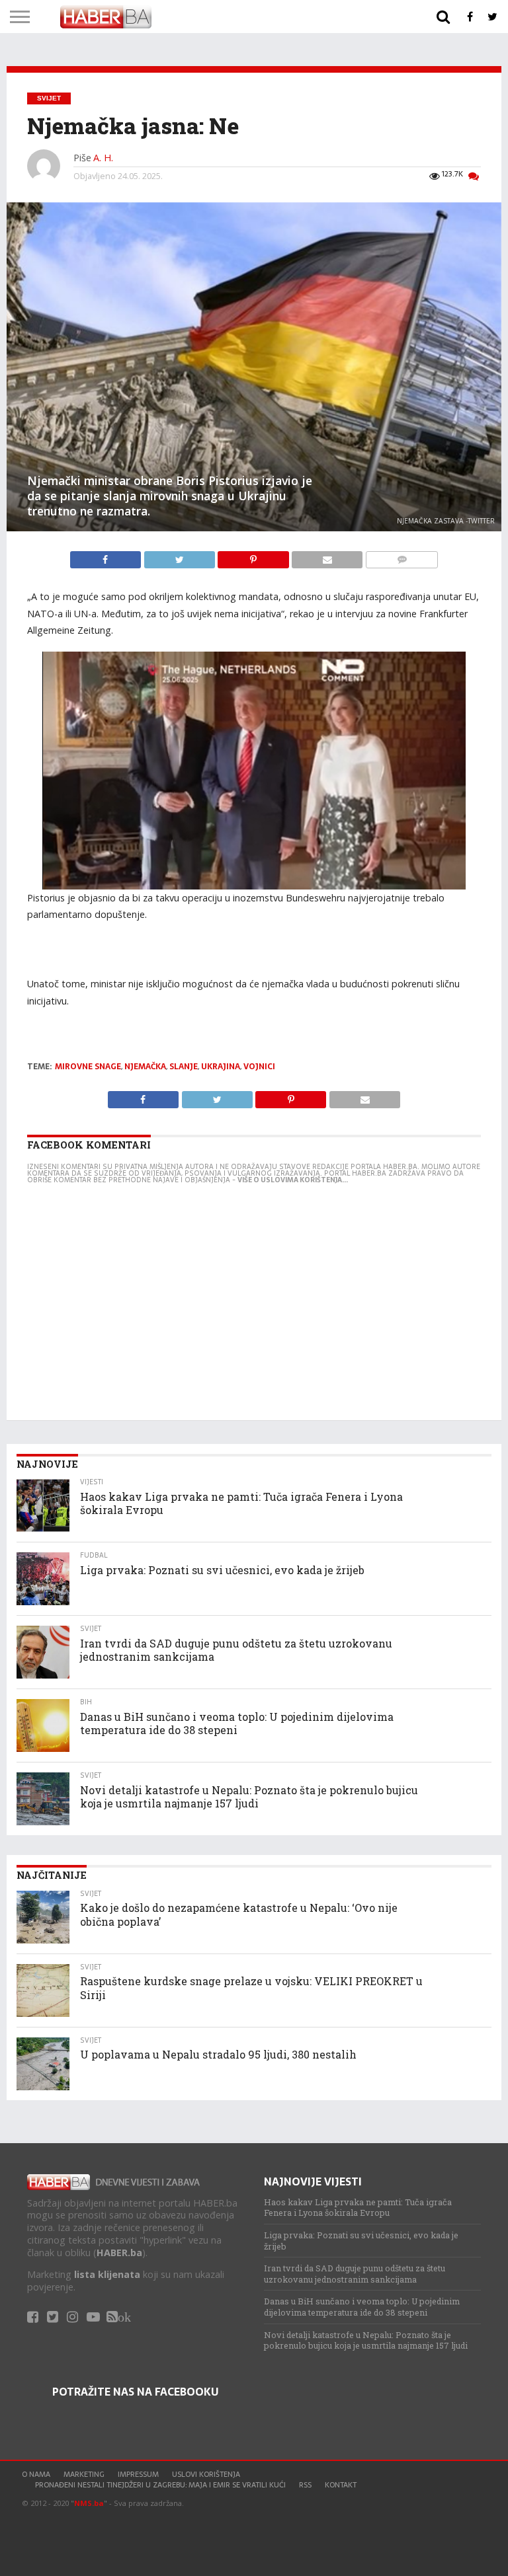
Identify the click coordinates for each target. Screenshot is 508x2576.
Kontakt (341, 2485)
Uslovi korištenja (206, 2474)
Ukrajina (221, 1067)
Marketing (84, 2474)
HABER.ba (119, 2253)
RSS (305, 2485)
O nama (36, 2474)
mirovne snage (88, 1067)
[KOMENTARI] (402, 556)
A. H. (103, 158)
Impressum (138, 2474)
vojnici (259, 1067)
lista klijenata (107, 2274)
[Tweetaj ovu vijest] (181, 556)
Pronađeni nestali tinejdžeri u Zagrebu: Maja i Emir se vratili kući (160, 2485)
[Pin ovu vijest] (255, 556)
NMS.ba (89, 2503)
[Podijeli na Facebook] (107, 556)
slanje (184, 1067)
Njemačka (145, 1067)
